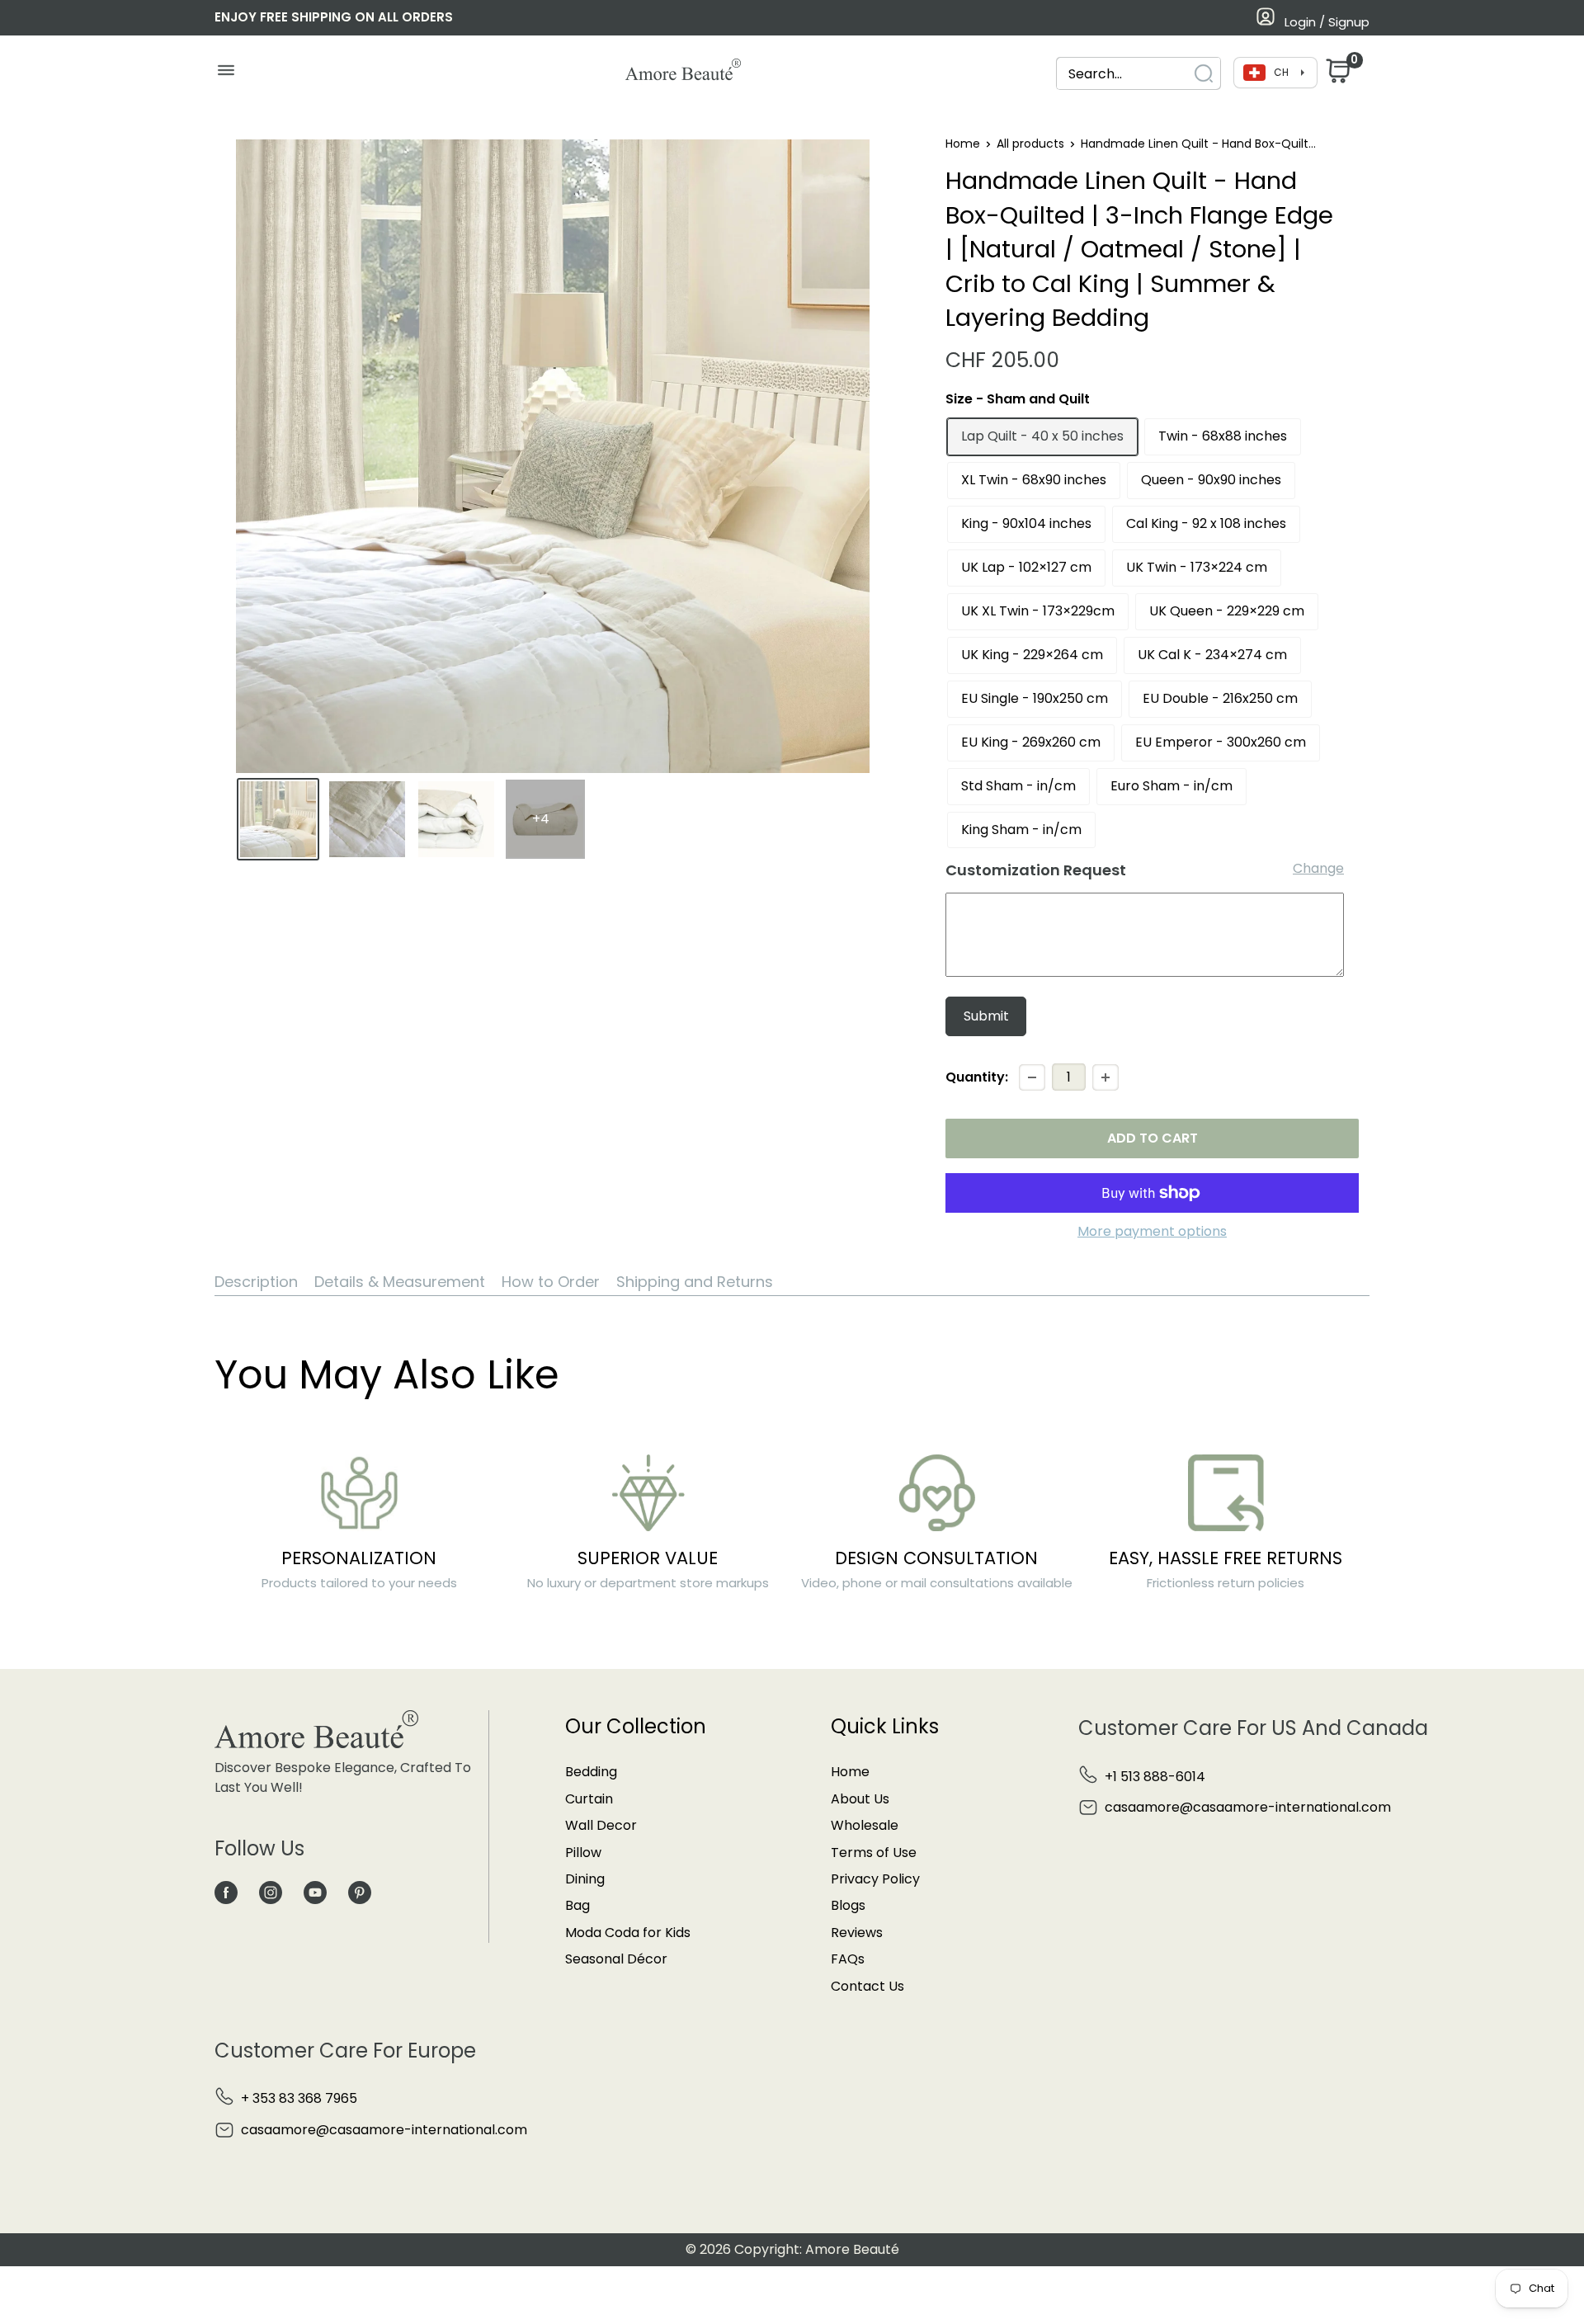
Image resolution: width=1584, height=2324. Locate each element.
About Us (860, 1799)
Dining (585, 1879)
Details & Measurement (400, 1282)
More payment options (1152, 1231)
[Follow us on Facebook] (226, 1892)
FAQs (848, 1959)
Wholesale (865, 1825)
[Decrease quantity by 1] (1032, 1077)
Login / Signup (1327, 22)
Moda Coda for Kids (628, 1933)
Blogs (848, 1905)
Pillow (583, 1853)
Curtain (589, 1799)
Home (963, 144)
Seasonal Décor (616, 1959)
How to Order (551, 1282)
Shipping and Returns (695, 1282)
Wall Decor (601, 1825)
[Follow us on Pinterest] (360, 1892)
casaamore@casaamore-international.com (1248, 1807)
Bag (577, 1905)
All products (1030, 144)
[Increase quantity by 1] (1105, 1077)
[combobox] (1124, 74)
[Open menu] (226, 74)
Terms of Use (874, 1853)
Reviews (857, 1933)
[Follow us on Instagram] (271, 1892)
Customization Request (1036, 870)
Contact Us (867, 1986)
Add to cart (1153, 1138)
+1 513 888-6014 (1155, 1777)
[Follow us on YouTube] (315, 1892)
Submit (986, 1016)
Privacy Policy (875, 1879)
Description (256, 1282)
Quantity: (977, 1077)
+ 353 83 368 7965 (299, 2098)
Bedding (591, 1772)
